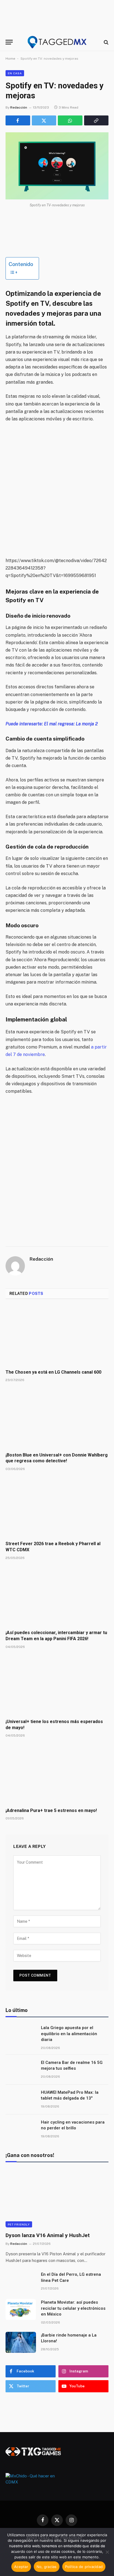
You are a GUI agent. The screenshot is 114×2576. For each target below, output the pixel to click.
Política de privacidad (84, 2567)
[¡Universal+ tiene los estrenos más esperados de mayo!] (57, 1685)
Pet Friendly (19, 2224)
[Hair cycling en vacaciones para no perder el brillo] (21, 2129)
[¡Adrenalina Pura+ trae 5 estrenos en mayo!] (57, 1774)
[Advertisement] (57, 490)
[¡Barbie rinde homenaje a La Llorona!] (21, 2342)
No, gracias (47, 2567)
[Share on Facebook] (18, 120)
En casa (15, 73)
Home (10, 59)
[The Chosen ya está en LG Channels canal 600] (57, 1336)
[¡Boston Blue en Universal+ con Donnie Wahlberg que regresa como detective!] (57, 1419)
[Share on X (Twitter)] (44, 120)
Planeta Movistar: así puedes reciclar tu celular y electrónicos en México (73, 2308)
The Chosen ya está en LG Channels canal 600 (53, 1372)
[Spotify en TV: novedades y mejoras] (57, 166)
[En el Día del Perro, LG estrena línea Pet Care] (21, 2282)
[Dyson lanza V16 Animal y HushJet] (57, 2198)
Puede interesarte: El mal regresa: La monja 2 (52, 724)
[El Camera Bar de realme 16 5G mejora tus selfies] (21, 2070)
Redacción (19, 107)
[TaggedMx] (57, 42)
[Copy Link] (96, 120)
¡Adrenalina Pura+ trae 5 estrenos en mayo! (51, 1810)
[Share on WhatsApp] (70, 120)
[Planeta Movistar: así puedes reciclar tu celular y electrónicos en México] (21, 2309)
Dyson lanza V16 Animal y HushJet (48, 2235)
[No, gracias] (107, 2552)
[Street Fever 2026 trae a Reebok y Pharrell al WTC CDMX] (57, 1507)
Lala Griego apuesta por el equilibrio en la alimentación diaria (69, 2034)
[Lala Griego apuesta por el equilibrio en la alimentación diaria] (21, 2035)
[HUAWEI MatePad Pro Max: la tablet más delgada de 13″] (21, 2100)
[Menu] (9, 42)
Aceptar (21, 2567)
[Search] (106, 42)
